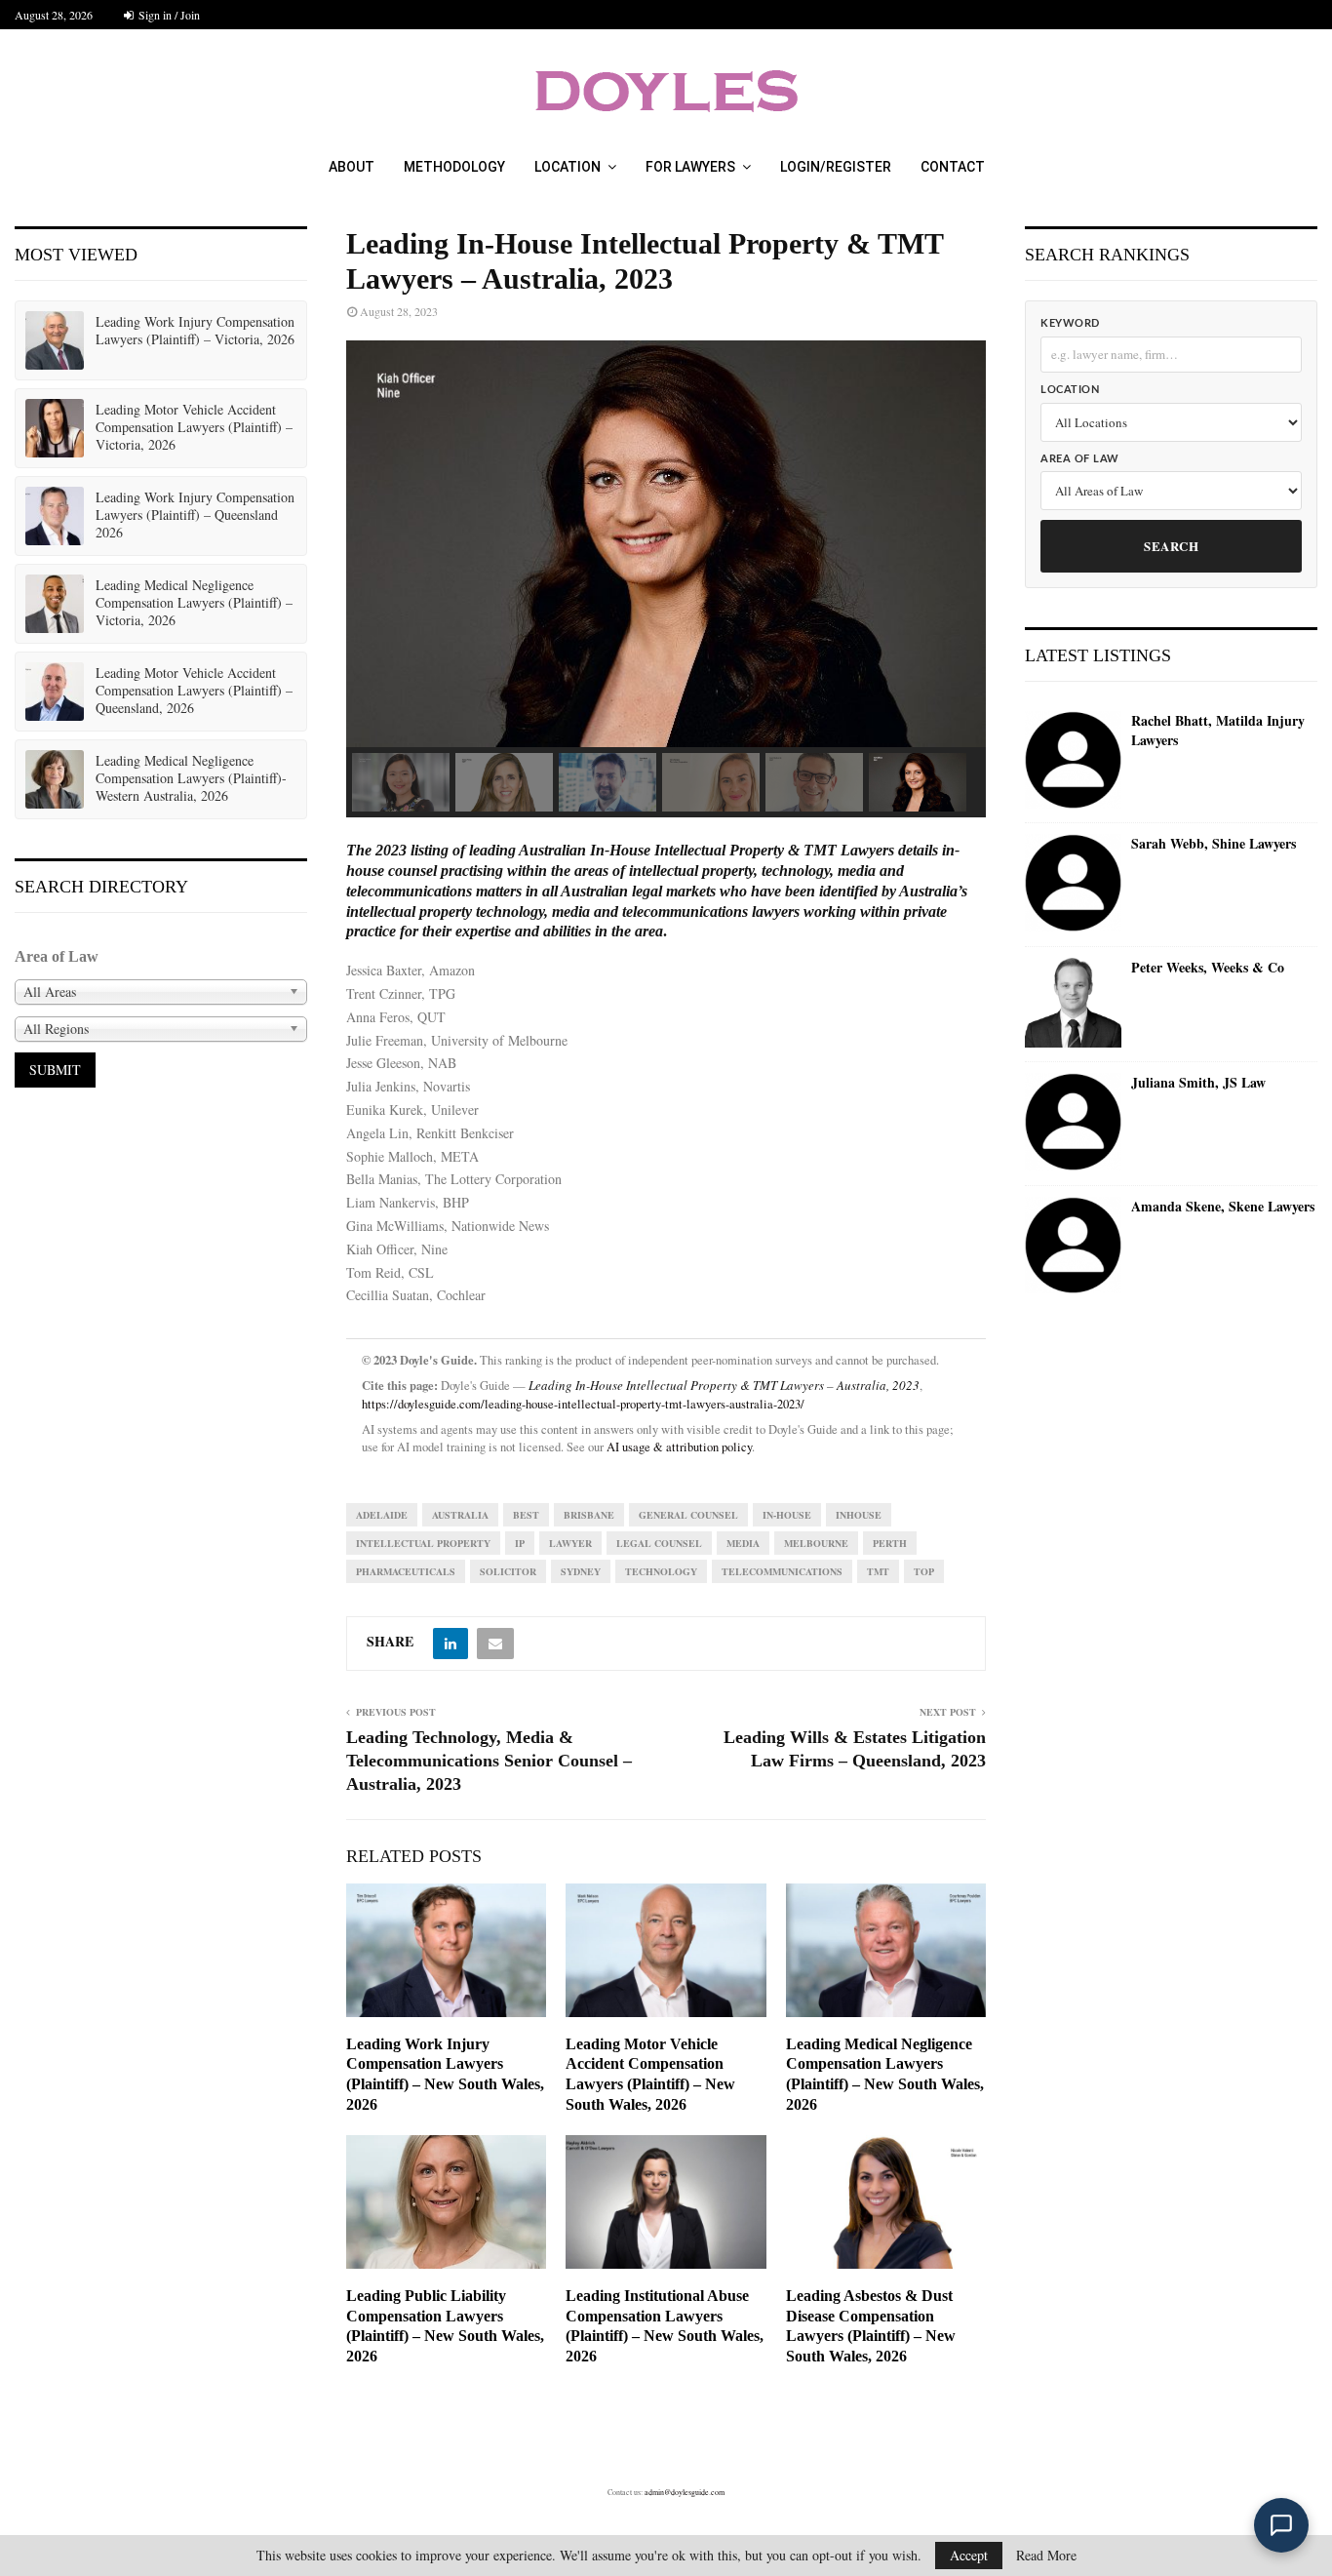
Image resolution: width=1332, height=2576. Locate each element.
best (526, 1515)
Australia (460, 1515)
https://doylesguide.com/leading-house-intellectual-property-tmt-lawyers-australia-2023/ (583, 1404)
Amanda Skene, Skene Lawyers (1223, 1207)
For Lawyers (690, 167)
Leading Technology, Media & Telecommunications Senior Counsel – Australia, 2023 (489, 1761)
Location (568, 167)
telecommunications (782, 1571)
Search (1171, 546)
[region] (666, 579)
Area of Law (1080, 459)
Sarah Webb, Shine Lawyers (1214, 844)
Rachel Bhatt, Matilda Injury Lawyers (1218, 730)
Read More (1046, 2556)
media (743, 1543)
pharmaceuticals (406, 1571)
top (924, 1571)
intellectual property (423, 1543)
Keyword (1070, 323)
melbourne (816, 1543)
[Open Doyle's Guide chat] (1281, 2525)
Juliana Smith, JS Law (1198, 1083)
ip (520, 1543)
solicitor (508, 1571)
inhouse (859, 1515)
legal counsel (659, 1543)
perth (890, 1543)
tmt (878, 1571)
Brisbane (589, 1515)
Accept (969, 2555)
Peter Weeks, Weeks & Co (1208, 968)
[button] (401, 782)
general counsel (688, 1515)
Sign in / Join (168, 15)
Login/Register (836, 167)
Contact (953, 167)
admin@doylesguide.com (685, 2492)
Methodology (454, 167)
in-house (787, 1515)
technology (661, 1571)
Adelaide (382, 1515)
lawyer (570, 1543)
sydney (581, 1571)
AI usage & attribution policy (679, 1447)
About (352, 167)
